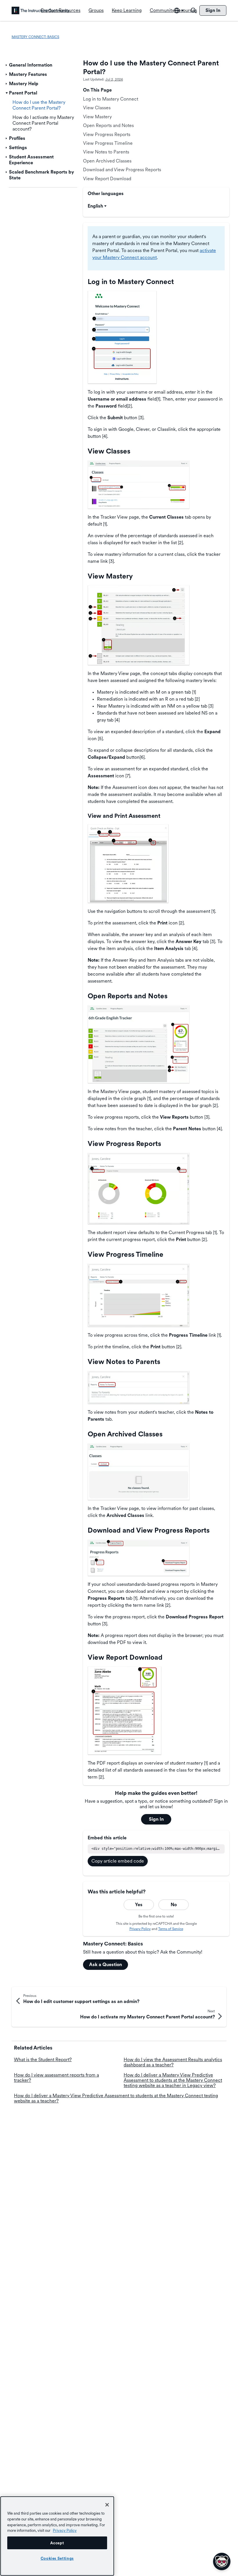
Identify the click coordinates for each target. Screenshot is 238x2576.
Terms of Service (171, 1929)
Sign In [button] (156, 1819)
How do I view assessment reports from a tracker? (56, 2078)
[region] (57, 2536)
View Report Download (107, 179)
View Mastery (99, 117)
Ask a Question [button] (106, 1964)
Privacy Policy (140, 1929)
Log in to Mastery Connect (111, 99)
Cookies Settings (57, 2558)
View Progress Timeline (108, 143)
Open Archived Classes (107, 161)
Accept (57, 2543)
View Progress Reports (107, 134)
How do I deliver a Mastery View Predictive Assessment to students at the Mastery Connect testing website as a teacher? (116, 2098)
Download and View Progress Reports (122, 170)
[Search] (194, 10)
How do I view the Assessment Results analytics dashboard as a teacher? (173, 2062)
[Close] (107, 2505)
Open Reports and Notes (108, 125)
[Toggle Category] (7, 65)
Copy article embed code (118, 1861)
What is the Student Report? (43, 2060)
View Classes (97, 108)
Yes (139, 1905)
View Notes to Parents (106, 152)
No (174, 1905)
